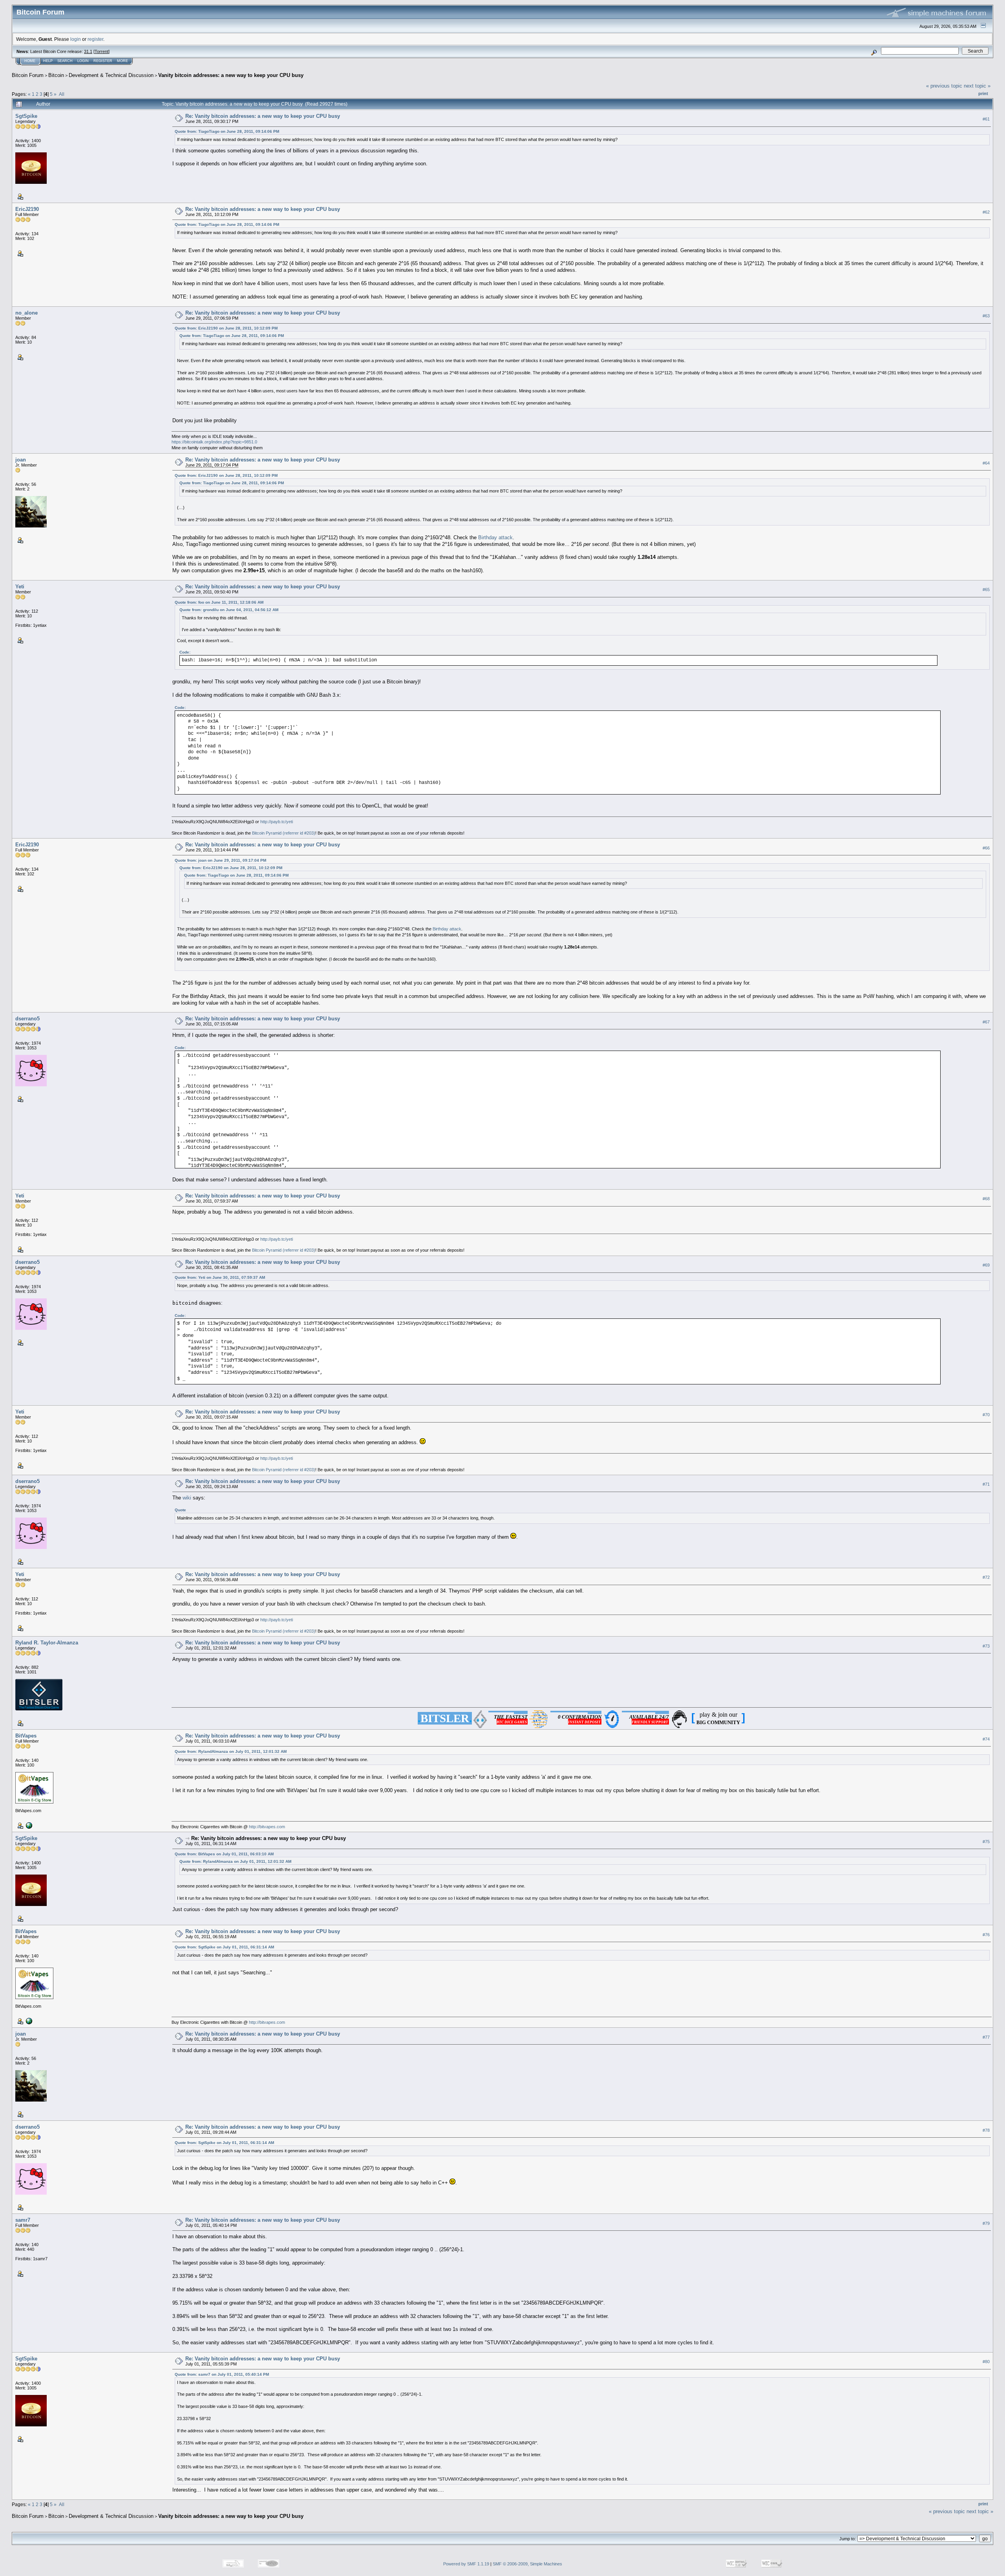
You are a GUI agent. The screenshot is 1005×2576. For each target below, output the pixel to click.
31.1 (88, 51)
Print (983, 93)
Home (30, 61)
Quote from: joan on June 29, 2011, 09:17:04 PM (220, 860)
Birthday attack (495, 537)
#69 (986, 1265)
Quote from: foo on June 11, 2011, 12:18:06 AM (219, 602)
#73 (986, 1646)
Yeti (20, 587)
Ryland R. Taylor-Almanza (47, 1643)
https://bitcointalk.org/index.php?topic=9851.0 (214, 442)
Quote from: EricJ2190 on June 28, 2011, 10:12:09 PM (226, 328)
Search (65, 61)
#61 (986, 119)
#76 (986, 1935)
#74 (986, 1739)
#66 (986, 848)
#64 (986, 463)
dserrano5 (27, 1019)
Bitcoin (56, 75)
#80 (986, 2362)
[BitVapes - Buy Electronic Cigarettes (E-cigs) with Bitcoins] (28, 1825)
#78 (986, 2130)
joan (21, 460)
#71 (986, 1485)
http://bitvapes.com (267, 1827)
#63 (986, 316)
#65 (986, 590)
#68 (986, 1199)
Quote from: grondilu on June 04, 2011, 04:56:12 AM (229, 610)
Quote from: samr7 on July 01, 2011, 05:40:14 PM (222, 2374)
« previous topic (944, 86)
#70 (986, 1415)
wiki (187, 1498)
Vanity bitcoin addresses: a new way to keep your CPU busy (231, 75)
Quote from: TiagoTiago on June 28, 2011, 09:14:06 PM (227, 131)
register (95, 39)
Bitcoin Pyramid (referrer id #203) (284, 833)
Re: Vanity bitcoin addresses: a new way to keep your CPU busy (263, 116)
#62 (986, 212)
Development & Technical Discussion (111, 75)
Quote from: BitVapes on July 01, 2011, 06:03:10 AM (224, 1854)
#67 (986, 1022)
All (62, 94)
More (122, 61)
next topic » (977, 86)
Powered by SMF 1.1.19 (466, 2564)
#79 (986, 2223)
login (76, 39)
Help (48, 61)
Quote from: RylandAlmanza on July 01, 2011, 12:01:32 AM (231, 1751)
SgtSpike (26, 116)
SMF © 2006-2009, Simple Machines (527, 2564)
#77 (986, 2037)
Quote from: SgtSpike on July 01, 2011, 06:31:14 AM (224, 1947)
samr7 (23, 2220)
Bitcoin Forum (28, 75)
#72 (986, 1578)
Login (83, 61)
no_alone (26, 313)
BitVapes (26, 1736)
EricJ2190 (27, 209)
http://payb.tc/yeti (277, 822)
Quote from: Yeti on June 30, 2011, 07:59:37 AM (220, 1277)
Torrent (101, 51)
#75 (986, 1842)
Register (103, 61)
